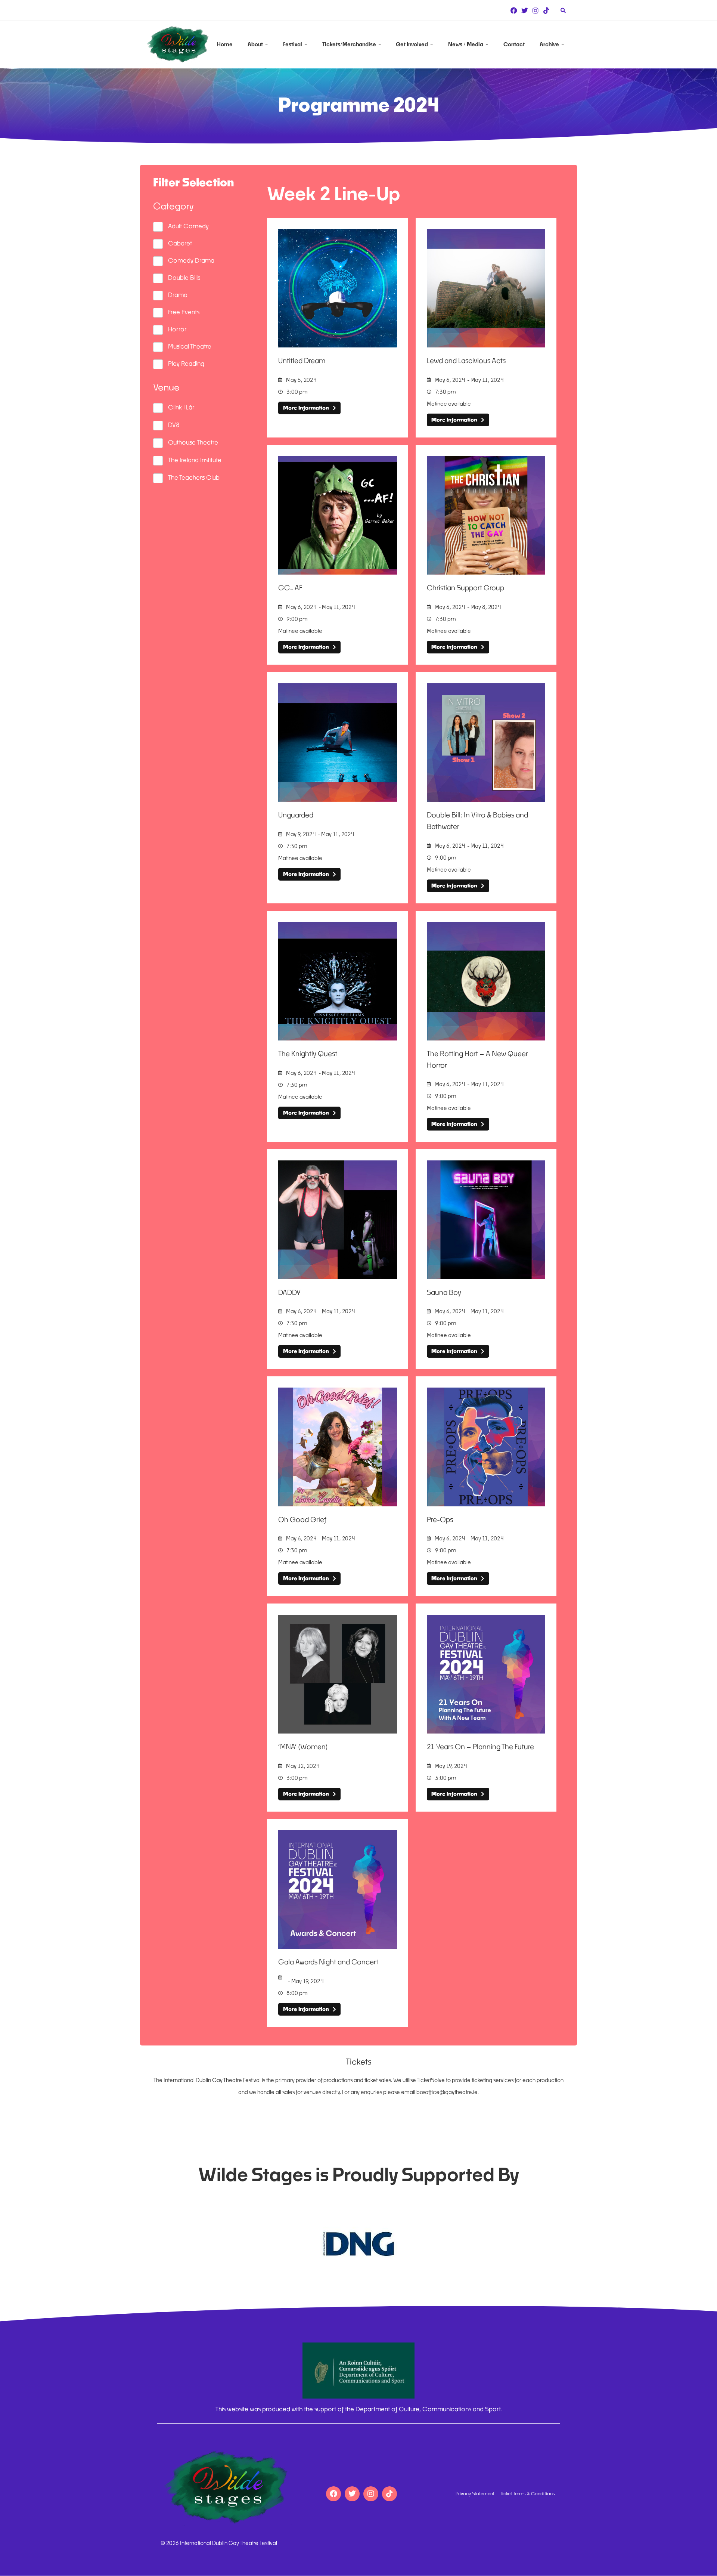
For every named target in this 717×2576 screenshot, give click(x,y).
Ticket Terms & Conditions (527, 2494)
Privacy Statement (475, 2494)
